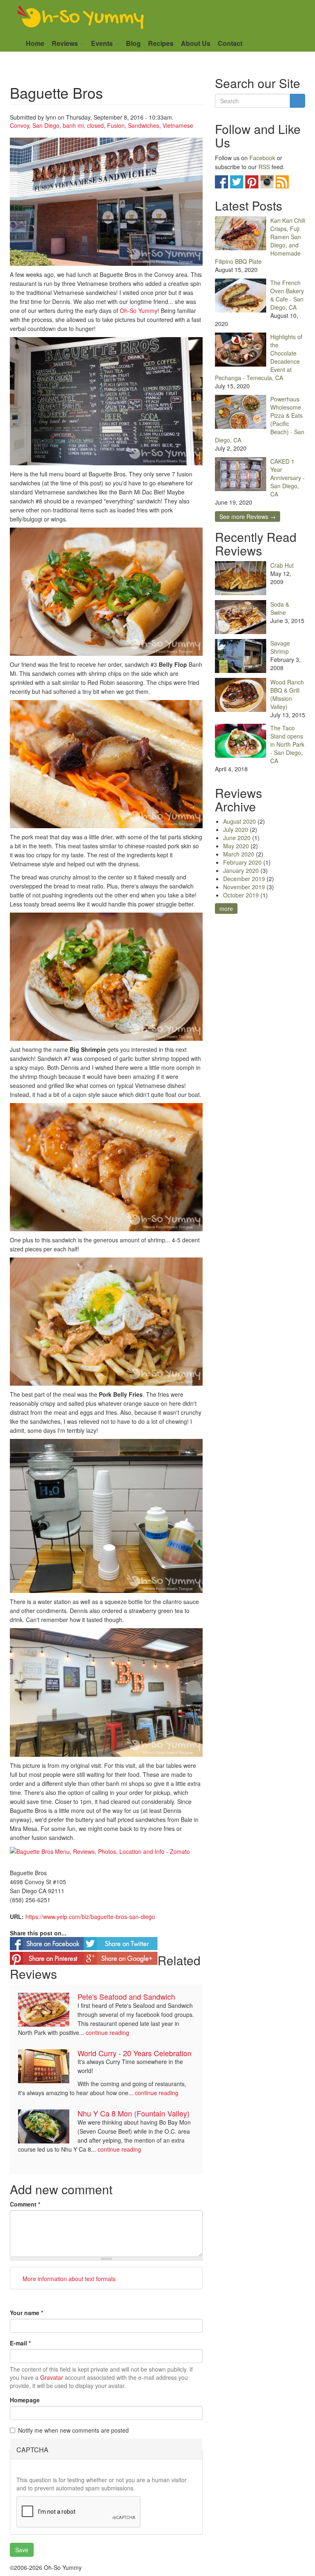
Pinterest (252, 182)
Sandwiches (144, 125)
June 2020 (237, 838)
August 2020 (240, 821)
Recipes (161, 43)
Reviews (66, 43)
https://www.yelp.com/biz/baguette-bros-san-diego (90, 1917)
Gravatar (52, 2377)
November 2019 (244, 887)
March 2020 (239, 854)
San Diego (46, 125)
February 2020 (242, 862)
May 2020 (236, 846)
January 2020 (241, 870)
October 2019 (241, 895)
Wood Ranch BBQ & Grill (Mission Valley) (287, 694)
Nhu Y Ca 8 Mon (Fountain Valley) (134, 2113)
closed (95, 125)
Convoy (19, 125)
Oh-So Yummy (139, 310)
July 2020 (236, 829)
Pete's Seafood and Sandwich (126, 1996)
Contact (230, 43)
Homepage (25, 2400)
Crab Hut (282, 565)
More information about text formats (68, 2279)
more (226, 909)
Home (35, 43)
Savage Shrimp (280, 647)
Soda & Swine (280, 608)
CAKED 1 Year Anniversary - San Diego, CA (288, 478)
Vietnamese (178, 125)
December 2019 (244, 879)
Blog (133, 43)
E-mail (20, 2343)
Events (103, 43)
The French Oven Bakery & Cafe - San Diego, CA (287, 295)
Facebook (262, 158)
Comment (25, 2204)
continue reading (107, 2032)
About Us (196, 43)
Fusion (116, 125)
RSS (264, 167)
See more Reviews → (248, 517)
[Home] (81, 18)
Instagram (267, 182)
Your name (26, 2313)
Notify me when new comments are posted (73, 2430)
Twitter (237, 182)
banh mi (73, 125)
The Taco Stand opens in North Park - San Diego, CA (287, 744)
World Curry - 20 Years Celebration (135, 2053)
